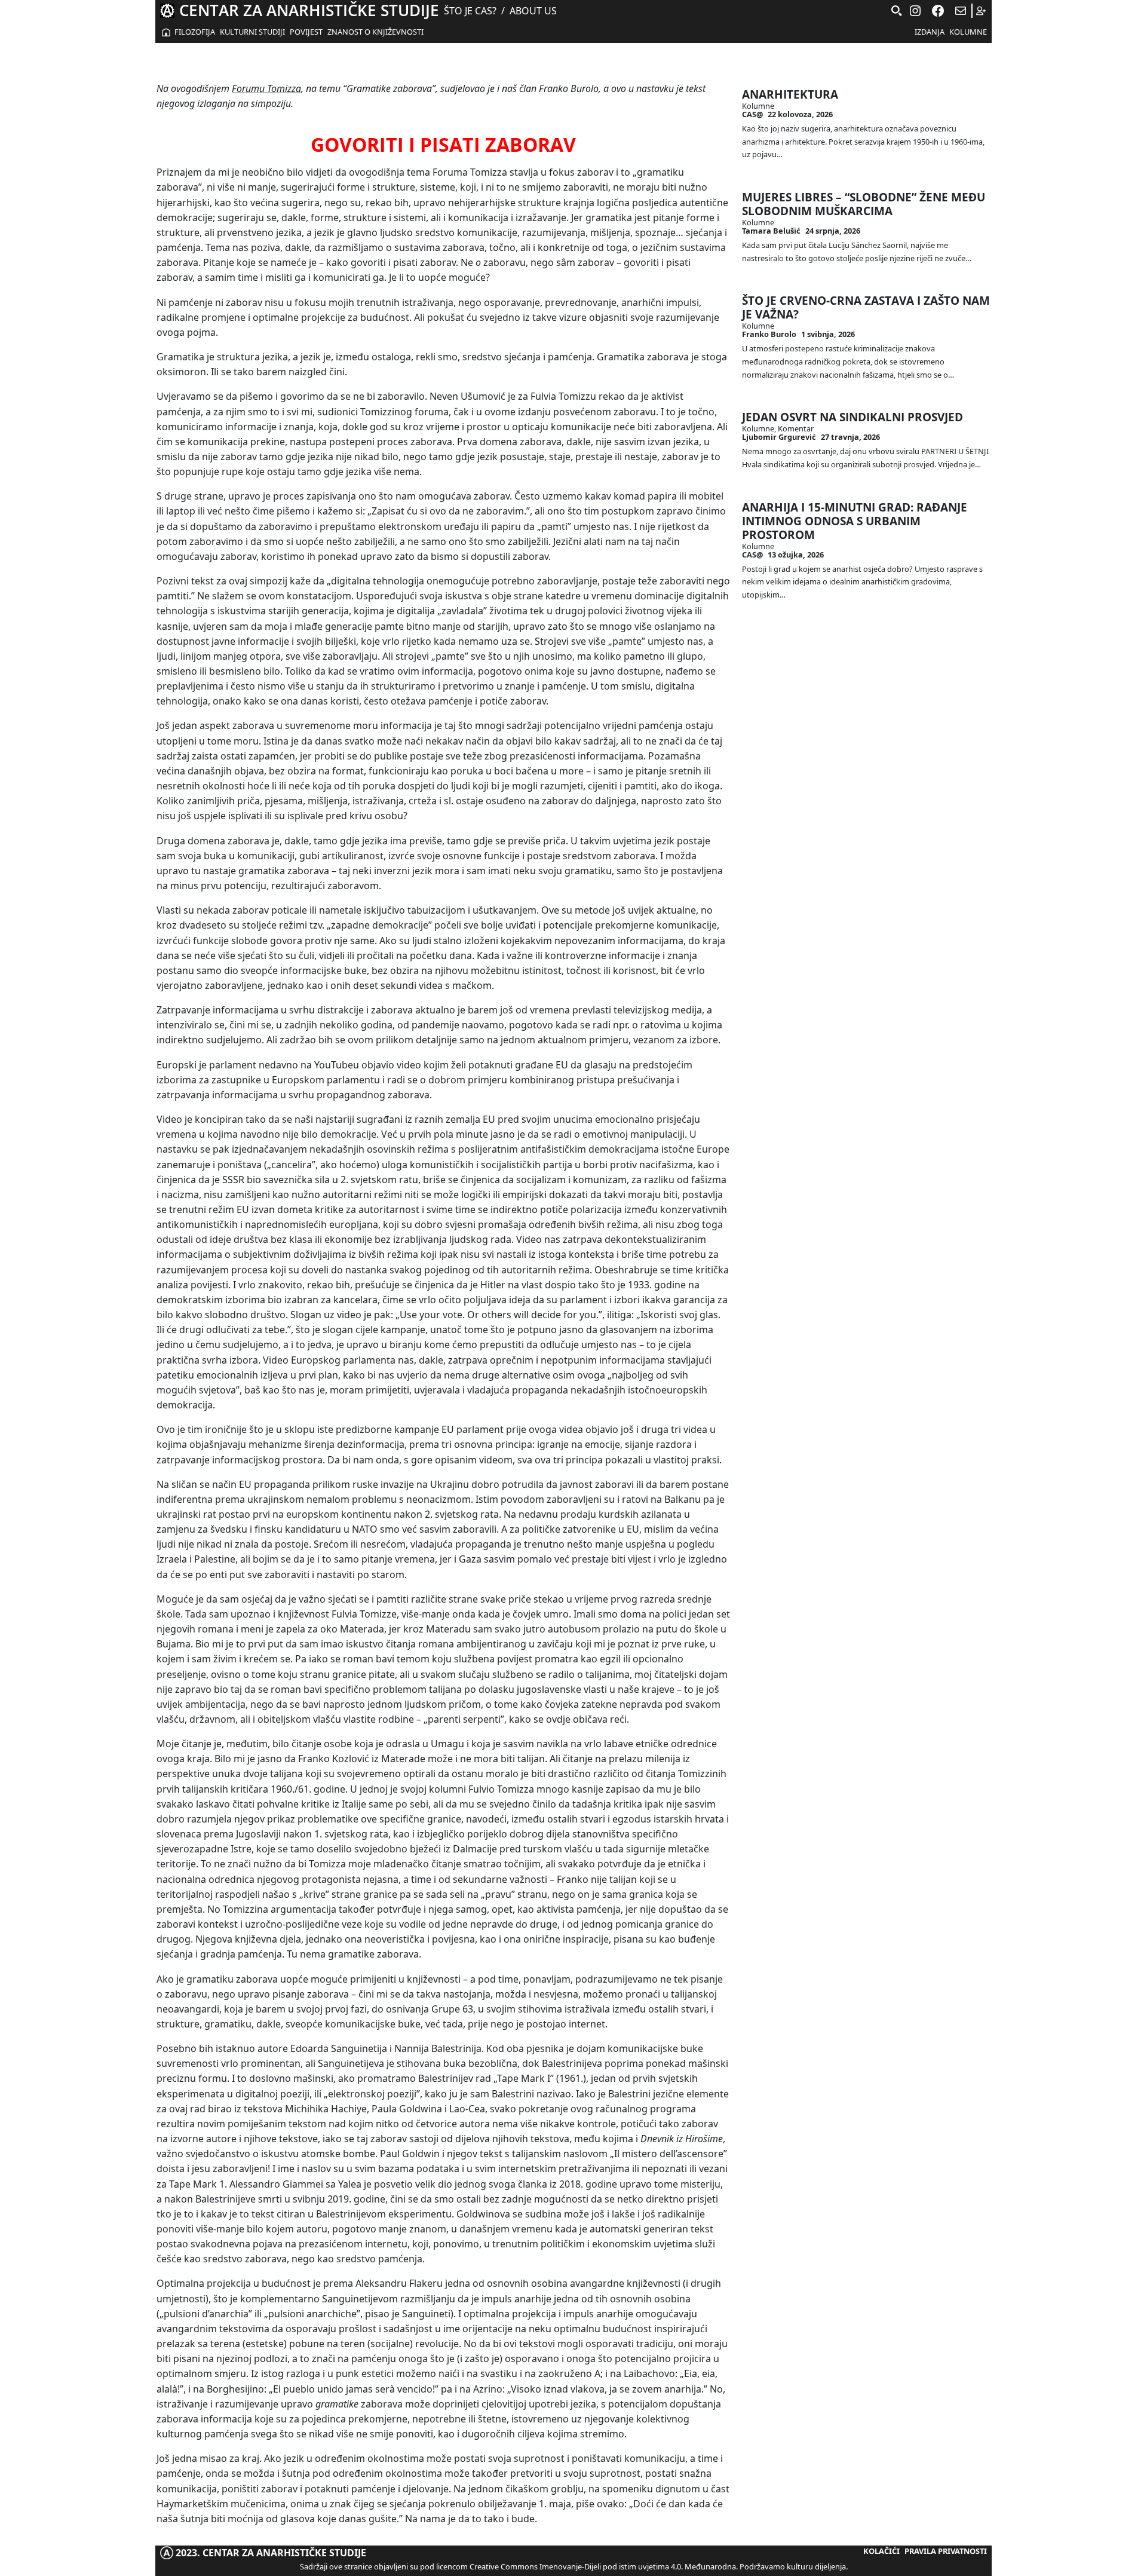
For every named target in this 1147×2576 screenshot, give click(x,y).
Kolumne (968, 32)
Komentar (796, 428)
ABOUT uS (533, 11)
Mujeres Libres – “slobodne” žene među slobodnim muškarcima (864, 204)
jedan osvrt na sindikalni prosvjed (852, 417)
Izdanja (930, 32)
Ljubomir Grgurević (779, 437)
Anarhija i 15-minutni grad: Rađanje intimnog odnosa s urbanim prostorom (855, 521)
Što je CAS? (470, 11)
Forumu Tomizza (266, 88)
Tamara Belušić (771, 231)
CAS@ (752, 114)
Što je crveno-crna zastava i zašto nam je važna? (866, 307)
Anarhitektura (790, 94)
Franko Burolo (769, 334)
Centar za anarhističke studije (309, 10)
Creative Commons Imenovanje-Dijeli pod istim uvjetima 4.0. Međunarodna (603, 2566)
